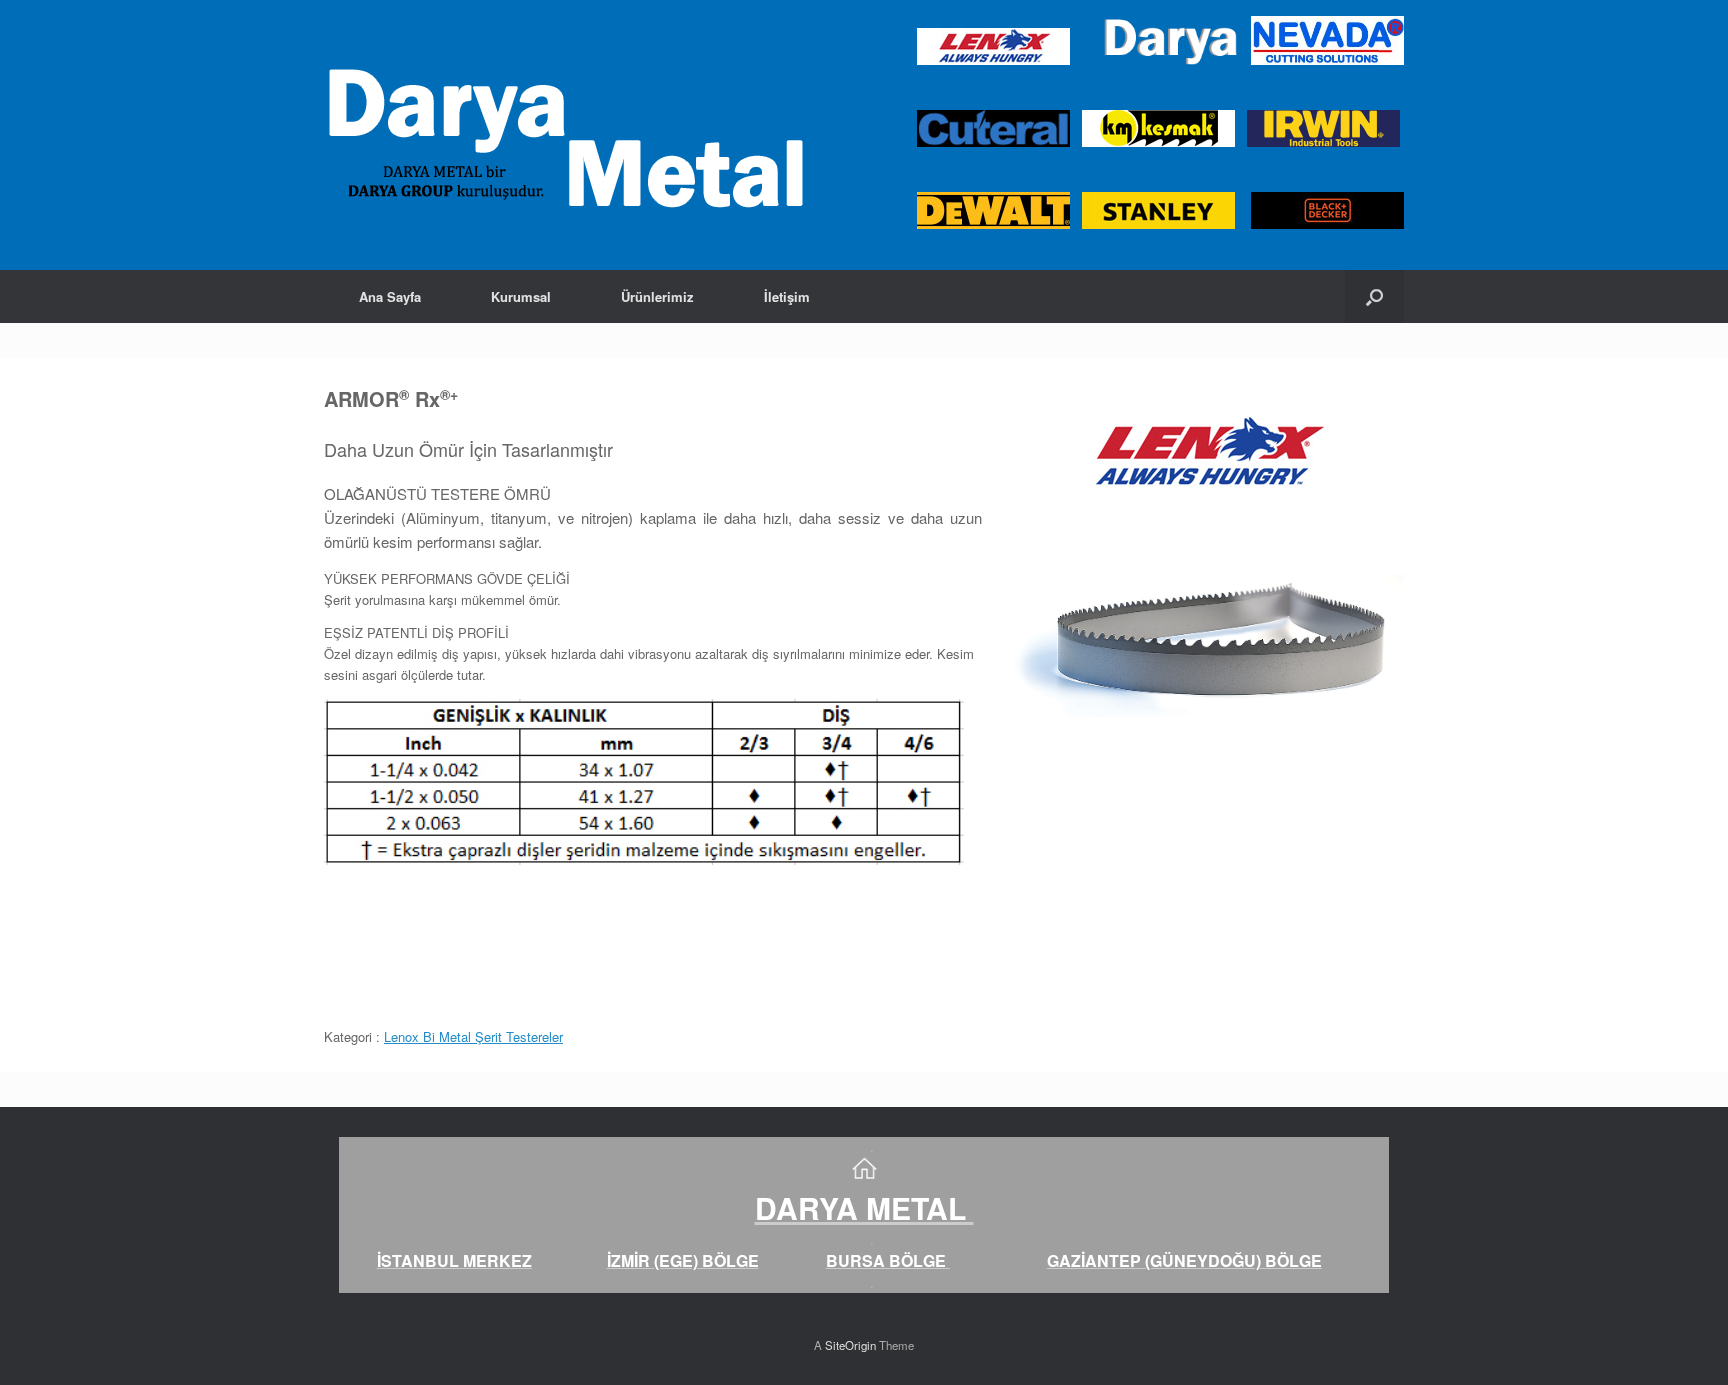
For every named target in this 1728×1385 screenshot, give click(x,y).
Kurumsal (521, 296)
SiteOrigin (850, 1345)
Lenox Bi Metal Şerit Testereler (473, 1036)
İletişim (787, 296)
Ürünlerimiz (657, 296)
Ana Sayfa (390, 296)
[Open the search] (1374, 296)
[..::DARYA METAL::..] (564, 135)
